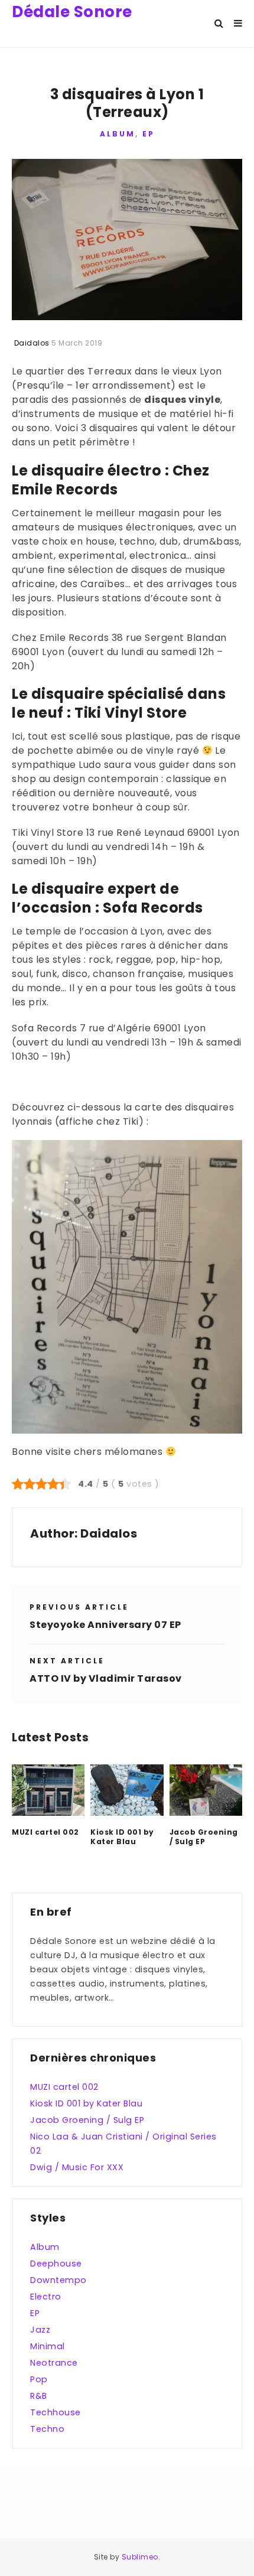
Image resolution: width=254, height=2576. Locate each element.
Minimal (48, 2346)
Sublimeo (140, 2557)
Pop (39, 2379)
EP (149, 134)
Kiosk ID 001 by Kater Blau (122, 1837)
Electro (46, 2297)
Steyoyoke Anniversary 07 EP (105, 1625)
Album (118, 134)
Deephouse (56, 2264)
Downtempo (58, 2280)
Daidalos (109, 1533)
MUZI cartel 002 (45, 1832)
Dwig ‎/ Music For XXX (77, 2167)
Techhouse (56, 2412)
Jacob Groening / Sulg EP (204, 1837)
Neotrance (54, 2363)
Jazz (40, 2330)
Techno (47, 2429)
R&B (39, 2396)
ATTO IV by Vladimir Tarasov (106, 1678)
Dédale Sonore (72, 12)
